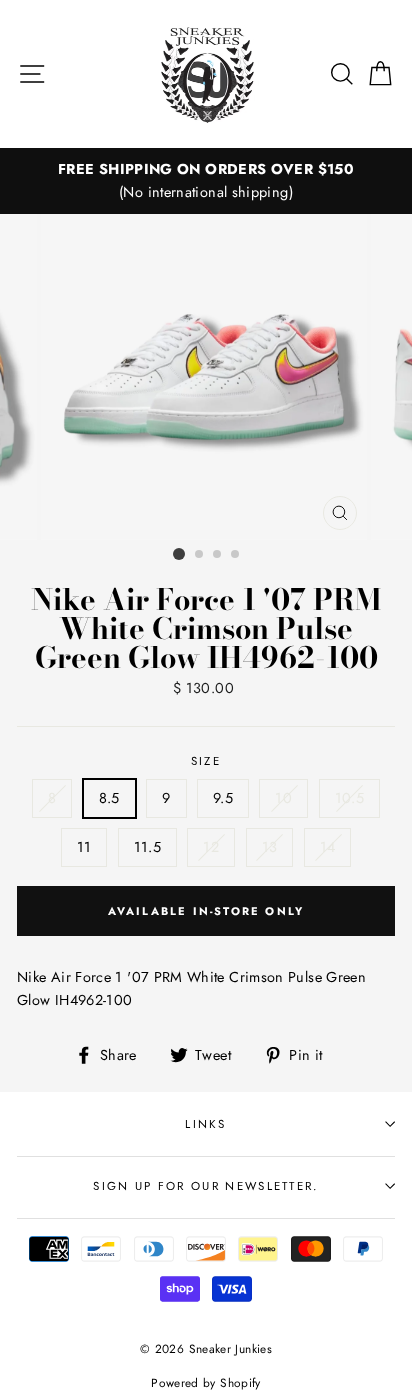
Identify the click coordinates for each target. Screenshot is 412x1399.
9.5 (223, 798)
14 (328, 847)
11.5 (147, 847)
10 (283, 798)
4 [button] (236, 555)
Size (206, 761)
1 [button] (179, 554)
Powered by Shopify (206, 1382)
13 (270, 847)
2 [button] (200, 555)
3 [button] (218, 555)
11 (84, 847)
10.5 (349, 798)
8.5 (109, 798)
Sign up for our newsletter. (205, 1186)
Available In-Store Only (206, 911)
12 (211, 847)
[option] (206, 181)
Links (206, 1124)
